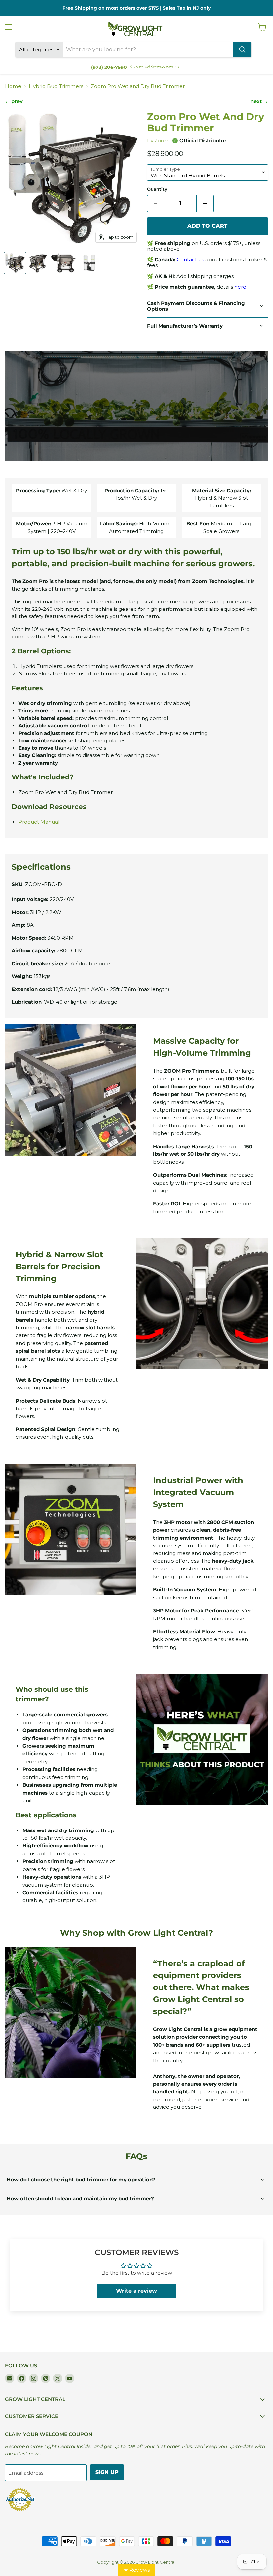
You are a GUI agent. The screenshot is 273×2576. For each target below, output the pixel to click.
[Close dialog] (195, 1207)
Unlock (136, 1342)
